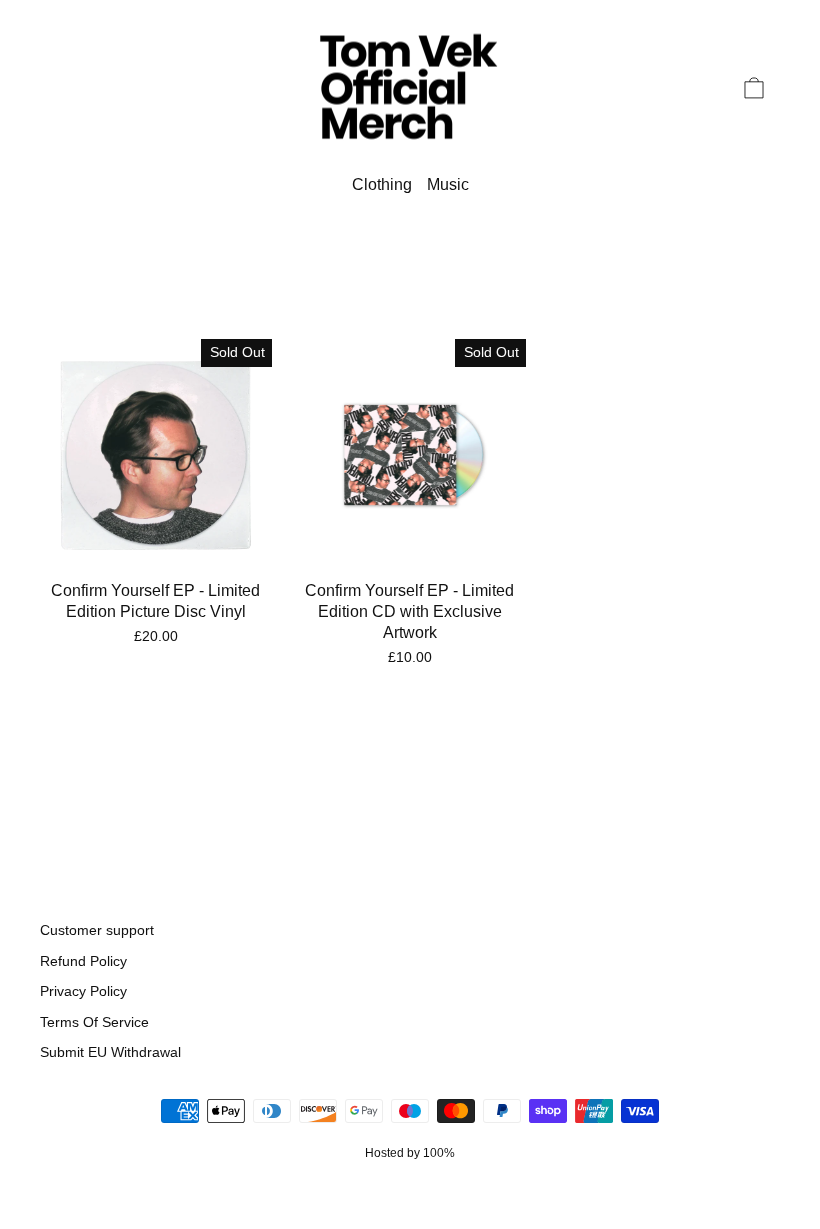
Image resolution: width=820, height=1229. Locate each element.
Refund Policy (83, 961)
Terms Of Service (94, 1022)
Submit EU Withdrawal (110, 1052)
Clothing (382, 184)
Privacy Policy (83, 991)
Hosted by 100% (410, 1153)
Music (448, 184)
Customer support (97, 930)
